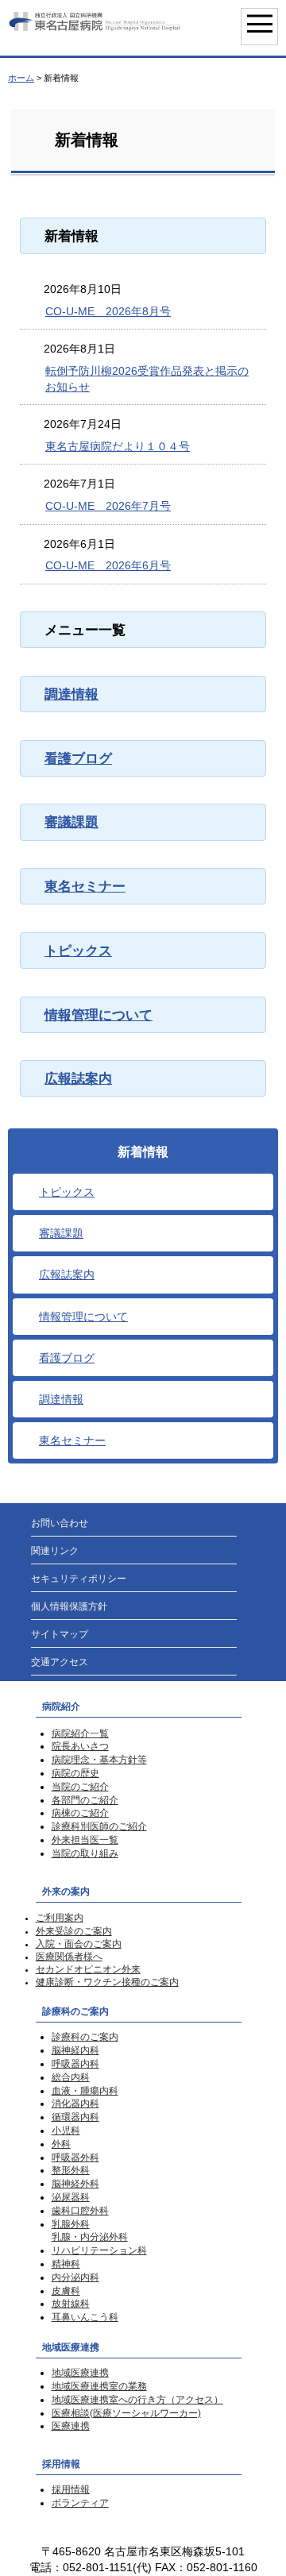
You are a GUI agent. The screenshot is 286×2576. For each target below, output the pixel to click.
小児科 (66, 2131)
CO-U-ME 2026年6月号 (108, 565)
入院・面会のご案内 (79, 1944)
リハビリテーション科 (99, 2250)
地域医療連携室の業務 (99, 2386)
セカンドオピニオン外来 (88, 1969)
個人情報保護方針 (69, 1606)
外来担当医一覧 (85, 1840)
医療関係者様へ (69, 1957)
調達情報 (71, 694)
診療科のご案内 (85, 2037)
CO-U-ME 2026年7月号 (108, 506)
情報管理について (99, 1015)
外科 (61, 2144)
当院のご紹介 (80, 1787)
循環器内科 (75, 2117)
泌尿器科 (71, 2197)
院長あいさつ (80, 1746)
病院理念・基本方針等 (99, 1760)
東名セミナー (85, 886)
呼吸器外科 (75, 2158)
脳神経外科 (75, 2184)
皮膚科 (66, 2291)
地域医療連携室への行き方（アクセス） (137, 2400)
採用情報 (71, 2489)
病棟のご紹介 (80, 1813)
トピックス (78, 951)
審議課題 (71, 822)
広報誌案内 (78, 1078)
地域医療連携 (80, 2373)
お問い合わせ (60, 1523)
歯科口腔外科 (80, 2211)
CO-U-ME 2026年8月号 (108, 311)
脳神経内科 (75, 2050)
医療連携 (71, 2426)
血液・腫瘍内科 (85, 2091)
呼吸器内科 (75, 2064)
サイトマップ (60, 1634)
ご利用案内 (60, 1918)
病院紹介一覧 (80, 1733)
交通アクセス (60, 1662)
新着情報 (143, 1152)
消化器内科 (75, 2104)
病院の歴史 (75, 1773)
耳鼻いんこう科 (85, 2317)
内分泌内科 (75, 2277)
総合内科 (71, 2077)
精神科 (66, 2264)
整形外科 (71, 2170)
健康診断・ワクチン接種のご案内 (107, 1982)
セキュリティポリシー (79, 1579)
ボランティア (80, 2503)
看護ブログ (78, 758)
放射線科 (71, 2304)
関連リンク (55, 1551)
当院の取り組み (85, 1853)
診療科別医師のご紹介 (99, 1826)
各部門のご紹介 (85, 1800)
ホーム (21, 78)
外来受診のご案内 (74, 1931)
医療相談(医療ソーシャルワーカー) (126, 2413)
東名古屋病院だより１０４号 (118, 446)
